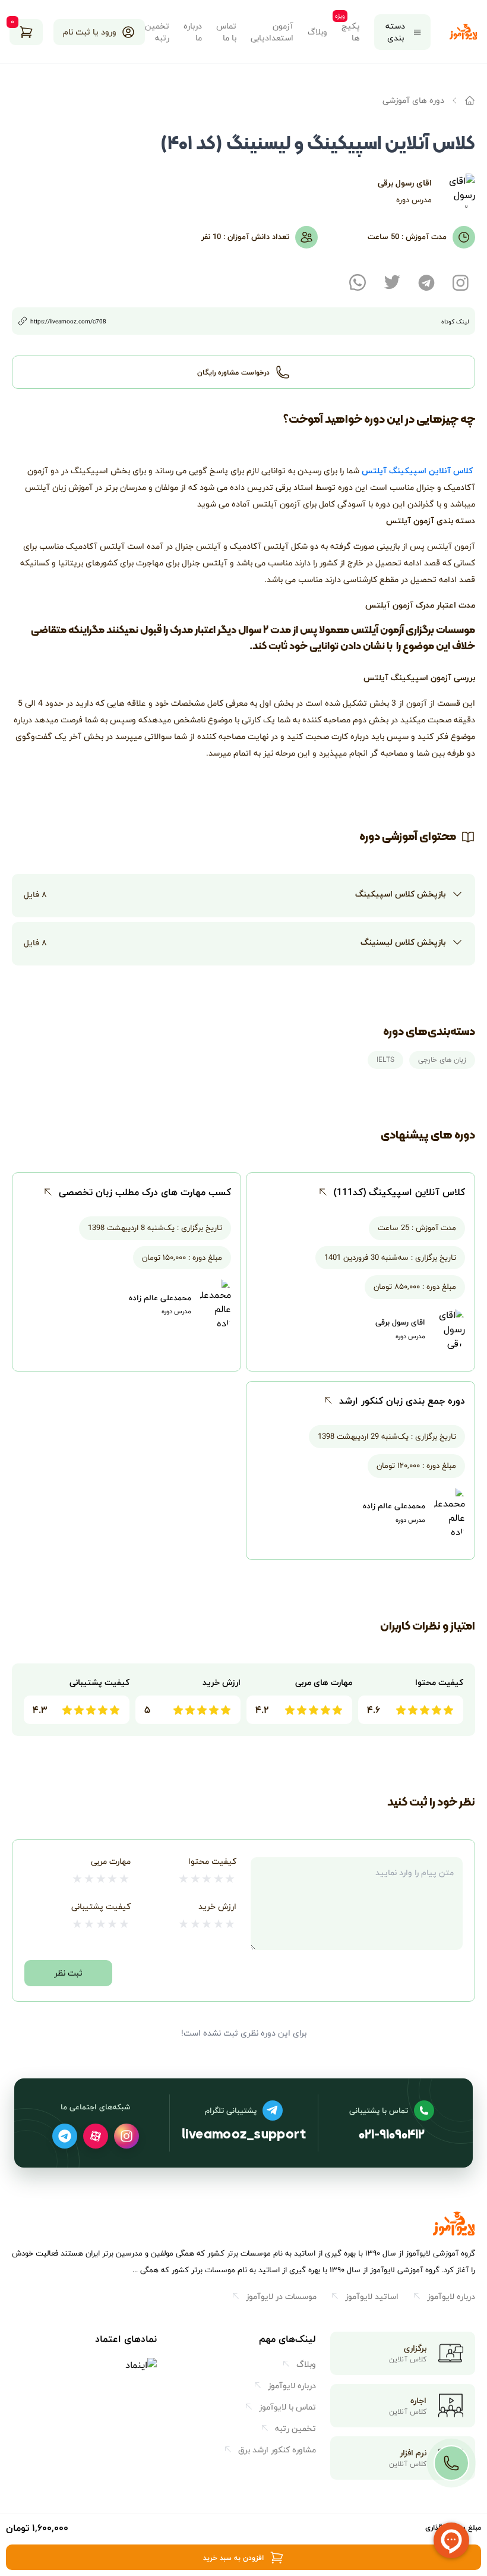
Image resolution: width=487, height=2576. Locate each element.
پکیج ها (351, 32)
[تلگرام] (65, 2136)
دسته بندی (395, 32)
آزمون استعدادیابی (272, 32)
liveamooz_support (244, 2136)
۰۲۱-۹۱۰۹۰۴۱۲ (392, 2136)
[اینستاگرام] (127, 2136)
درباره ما (193, 32)
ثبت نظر (68, 1973)
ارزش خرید (217, 1906)
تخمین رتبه (157, 32)
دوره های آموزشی (413, 100)
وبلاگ (317, 32)
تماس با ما (226, 32)
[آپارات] (96, 2136)
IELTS (385, 1060)
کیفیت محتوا (212, 1861)
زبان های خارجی (442, 1060)
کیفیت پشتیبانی (101, 1906)
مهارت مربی (111, 1861)
